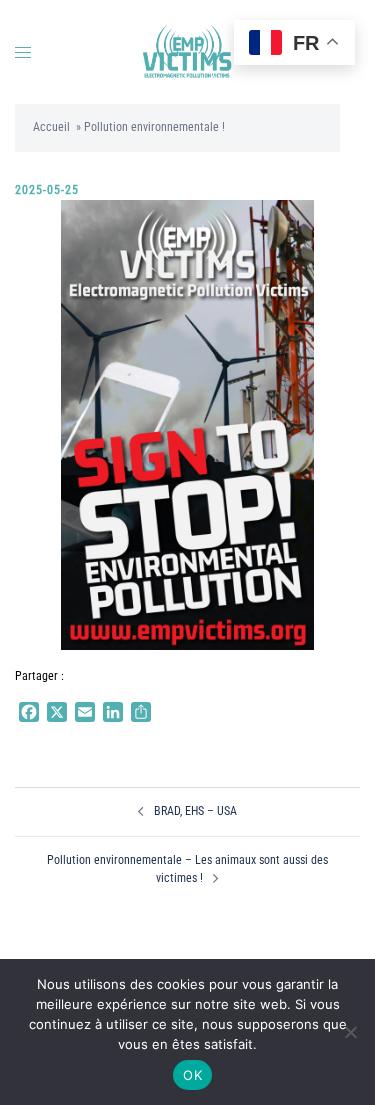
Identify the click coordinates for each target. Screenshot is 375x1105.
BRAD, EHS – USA (195, 811)
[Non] (350, 1032)
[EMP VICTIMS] (187, 51)
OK (192, 1075)
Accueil (51, 127)
